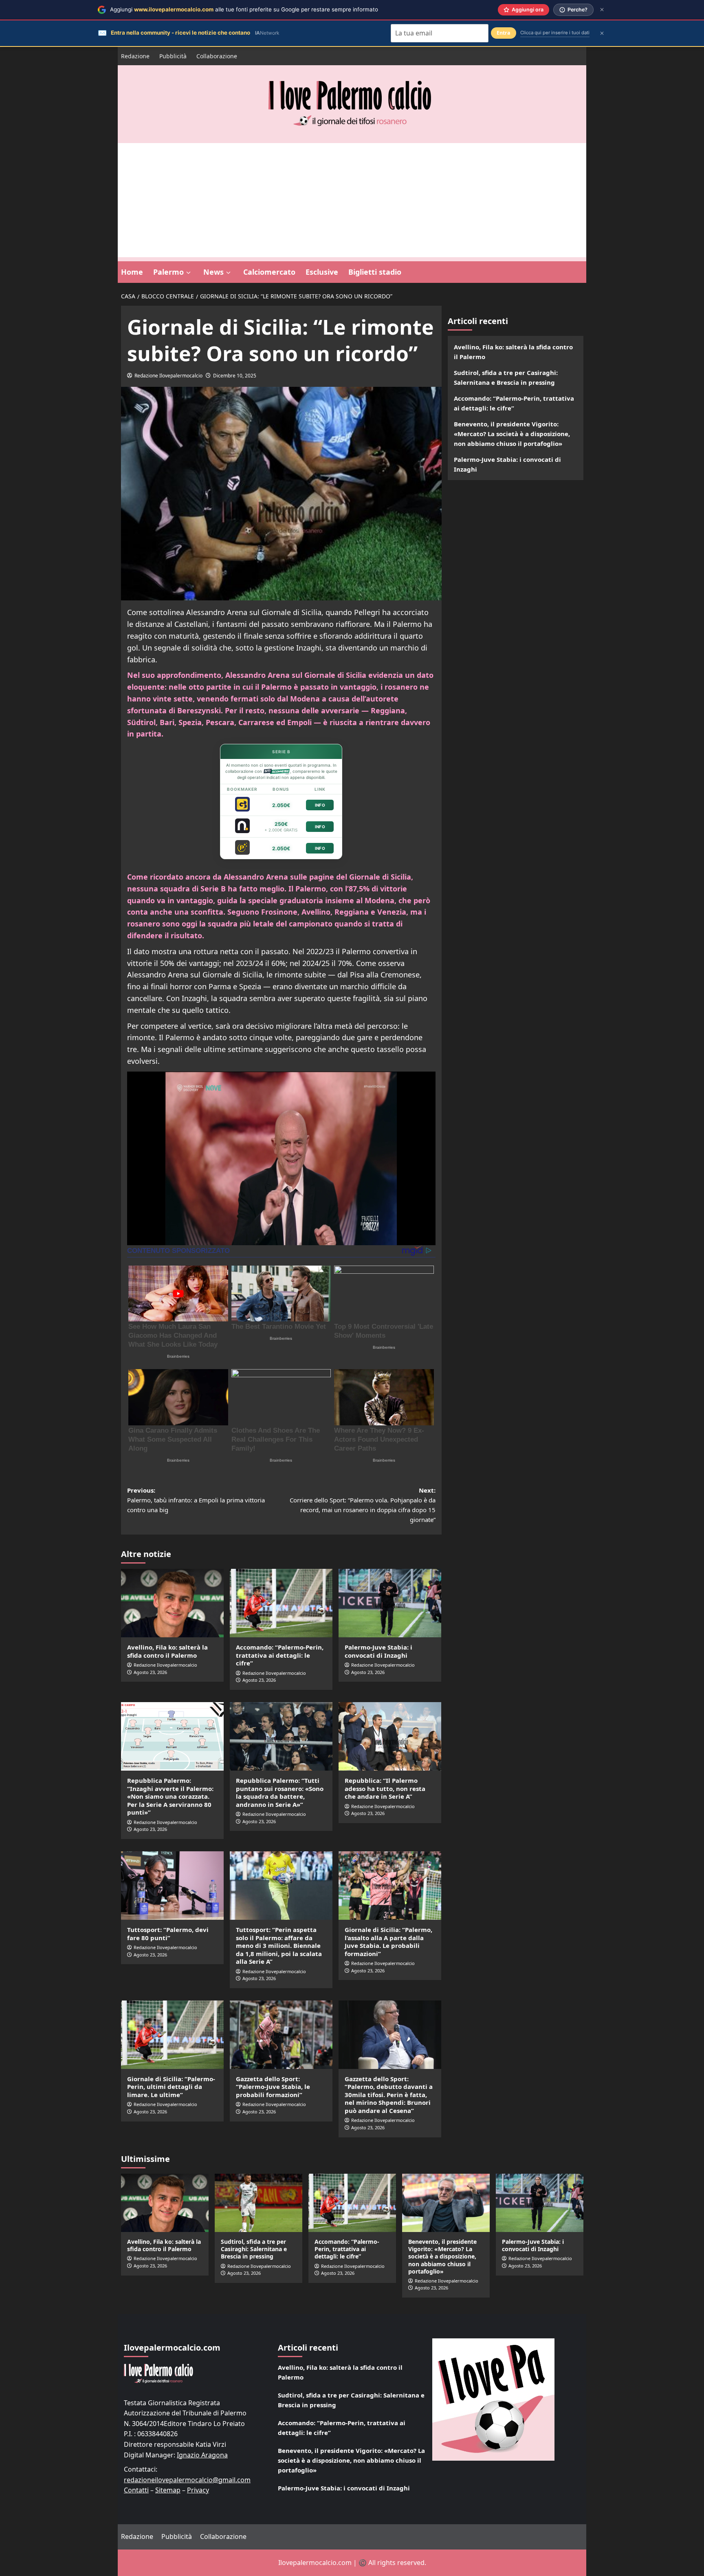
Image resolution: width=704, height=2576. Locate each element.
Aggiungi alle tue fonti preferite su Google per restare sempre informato (244, 9)
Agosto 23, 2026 (150, 1672)
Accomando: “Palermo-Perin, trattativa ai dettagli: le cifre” (280, 1655)
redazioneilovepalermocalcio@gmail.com (187, 2480)
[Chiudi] (602, 10)
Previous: (196, 1500)
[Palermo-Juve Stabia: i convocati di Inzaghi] (390, 1603)
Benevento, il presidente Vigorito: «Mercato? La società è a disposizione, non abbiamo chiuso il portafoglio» (512, 434)
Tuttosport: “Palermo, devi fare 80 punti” (168, 1934)
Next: (363, 1505)
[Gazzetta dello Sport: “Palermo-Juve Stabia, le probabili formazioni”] (281, 2035)
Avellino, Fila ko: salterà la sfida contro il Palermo (167, 1651)
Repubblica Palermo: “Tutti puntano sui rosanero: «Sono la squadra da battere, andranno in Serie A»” (280, 1792)
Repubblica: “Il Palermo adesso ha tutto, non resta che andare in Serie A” (385, 1788)
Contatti (136, 2490)
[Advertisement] (352, 200)
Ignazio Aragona (202, 2455)
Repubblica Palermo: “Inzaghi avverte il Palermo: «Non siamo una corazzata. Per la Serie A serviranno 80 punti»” (170, 1796)
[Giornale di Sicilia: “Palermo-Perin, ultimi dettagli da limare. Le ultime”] (172, 2035)
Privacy (198, 2490)
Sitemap (168, 2490)
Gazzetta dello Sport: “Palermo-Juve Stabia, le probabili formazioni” (273, 2087)
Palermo (168, 272)
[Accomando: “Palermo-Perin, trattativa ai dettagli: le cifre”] (281, 1603)
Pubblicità (173, 56)
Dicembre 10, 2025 (235, 376)
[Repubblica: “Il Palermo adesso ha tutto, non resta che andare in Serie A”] (390, 1736)
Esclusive (322, 272)
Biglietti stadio (375, 272)
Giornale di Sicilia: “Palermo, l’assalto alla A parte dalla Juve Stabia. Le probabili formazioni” (388, 1942)
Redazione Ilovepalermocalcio (168, 376)
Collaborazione (217, 56)
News (213, 272)
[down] (188, 273)
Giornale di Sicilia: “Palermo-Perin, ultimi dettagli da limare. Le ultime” (171, 2087)
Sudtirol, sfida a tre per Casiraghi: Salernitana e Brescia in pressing (506, 377)
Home (132, 272)
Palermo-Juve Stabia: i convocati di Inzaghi (378, 1651)
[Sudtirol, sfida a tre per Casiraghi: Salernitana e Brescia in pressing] (258, 2203)
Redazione (135, 56)
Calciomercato (269, 272)
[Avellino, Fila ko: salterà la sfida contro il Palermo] (172, 1603)
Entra (504, 33)
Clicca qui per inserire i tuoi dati (555, 33)
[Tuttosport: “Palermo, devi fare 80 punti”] (172, 1886)
